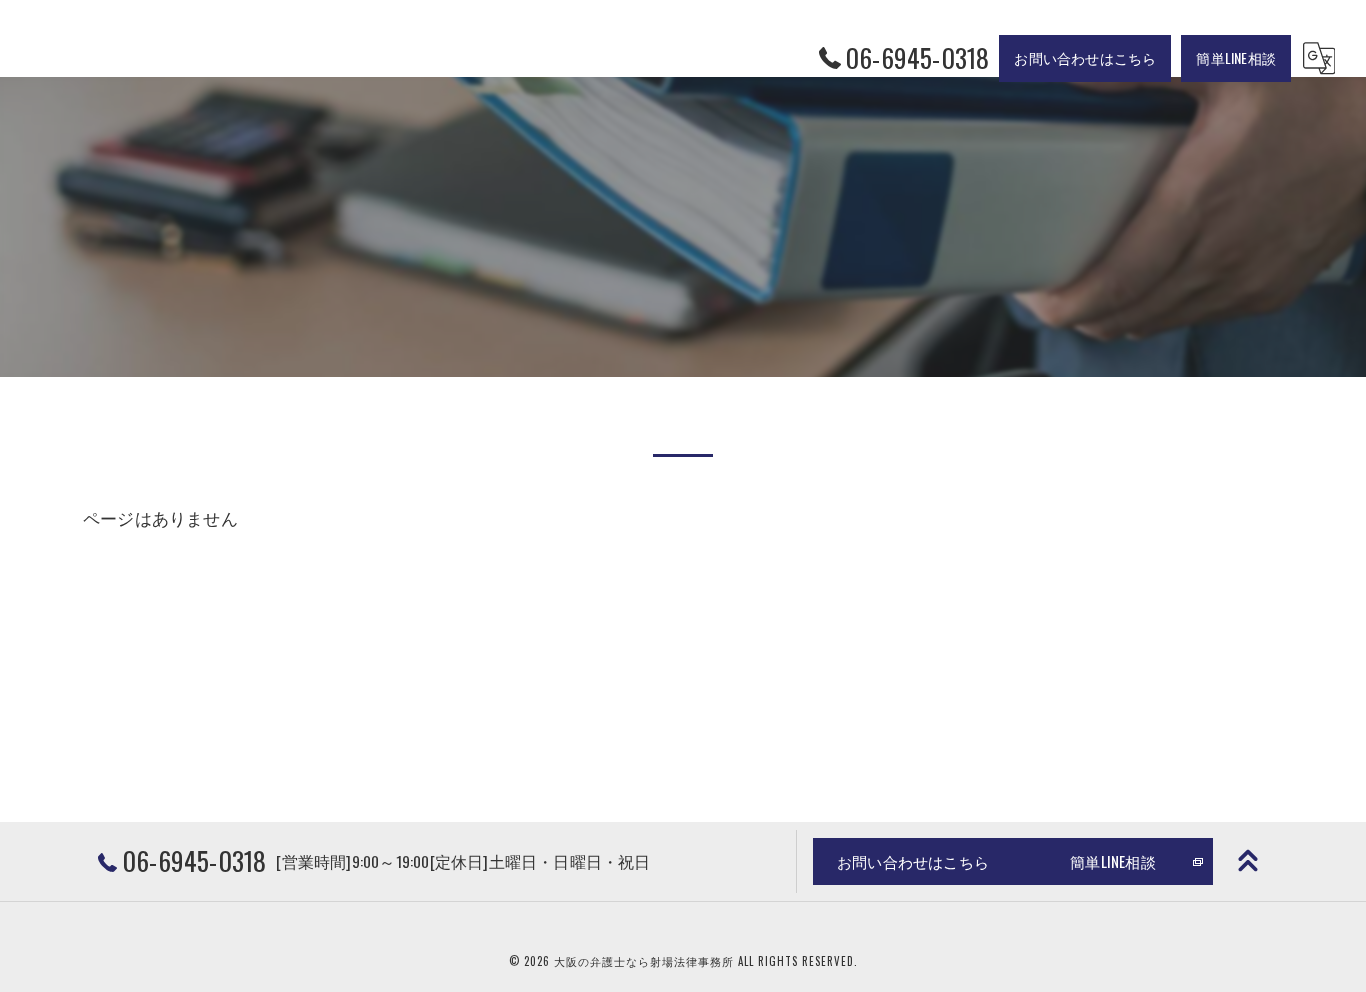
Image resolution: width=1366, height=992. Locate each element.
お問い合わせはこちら (1085, 57)
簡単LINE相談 (1236, 57)
